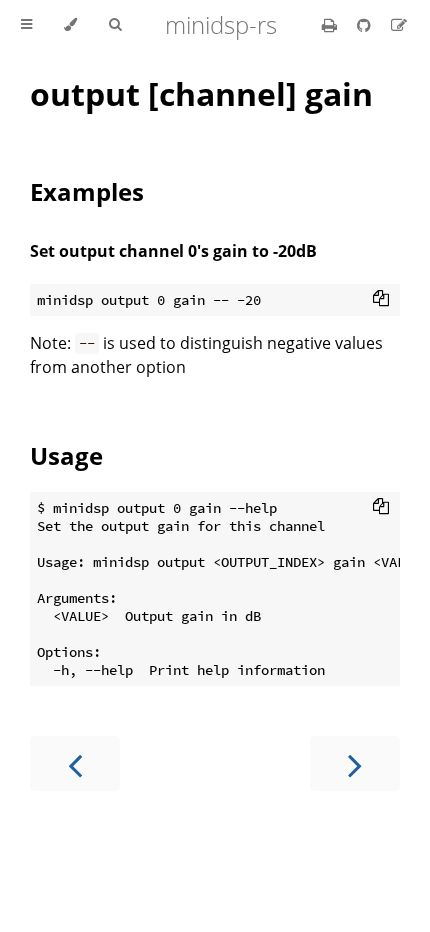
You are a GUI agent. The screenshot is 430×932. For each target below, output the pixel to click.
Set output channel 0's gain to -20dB (173, 251)
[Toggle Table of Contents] (26, 25)
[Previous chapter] (75, 763)
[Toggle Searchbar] (115, 25)
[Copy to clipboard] (381, 298)
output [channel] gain (201, 93)
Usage (66, 455)
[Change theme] (70, 25)
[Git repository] (366, 25)
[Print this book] (331, 25)
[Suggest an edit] (399, 25)
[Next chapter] (355, 763)
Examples (87, 191)
